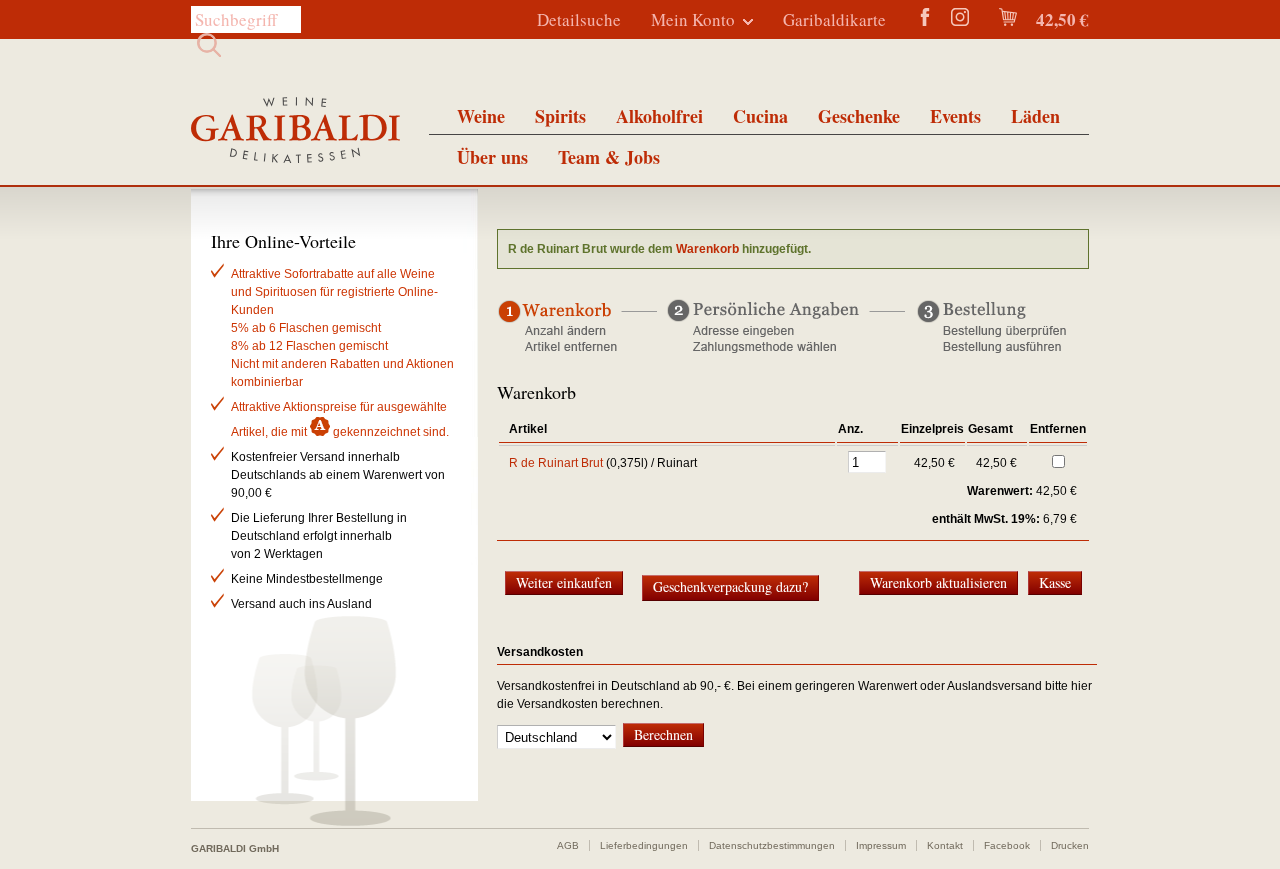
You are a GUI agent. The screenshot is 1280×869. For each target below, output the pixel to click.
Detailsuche (579, 19)
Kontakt (945, 845)
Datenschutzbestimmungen (772, 845)
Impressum (881, 845)
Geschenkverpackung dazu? (730, 586)
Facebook (1007, 845)
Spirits (560, 116)
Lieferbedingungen (644, 845)
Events (955, 116)
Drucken (1070, 845)
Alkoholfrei (659, 116)
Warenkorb (707, 249)
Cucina (760, 116)
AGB (568, 845)
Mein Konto (693, 19)
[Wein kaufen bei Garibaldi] (295, 132)
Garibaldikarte (834, 19)
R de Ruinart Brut (556, 463)
